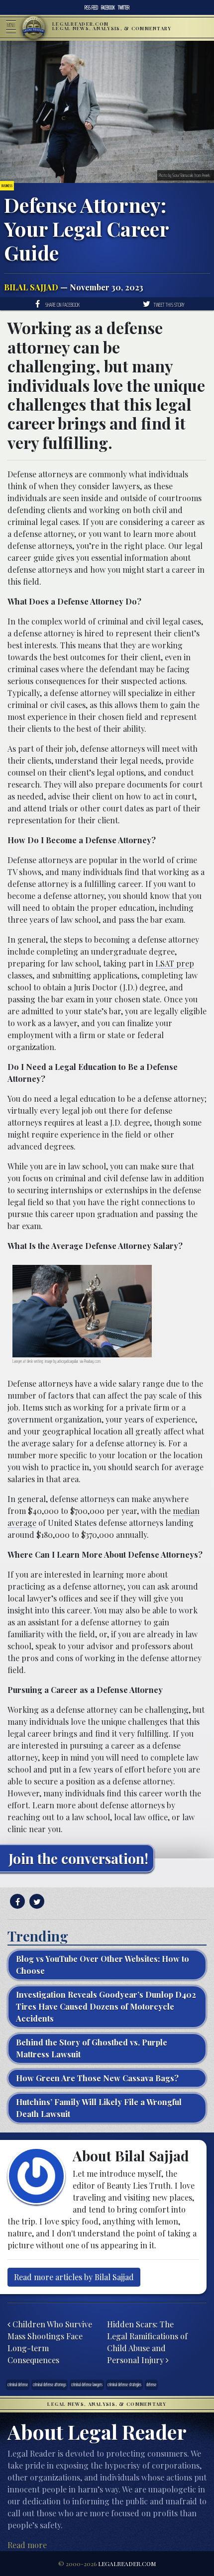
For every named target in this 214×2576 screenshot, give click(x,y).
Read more (27, 2545)
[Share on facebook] (16, 1902)
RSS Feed (91, 7)
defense (151, 2384)
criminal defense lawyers (87, 2384)
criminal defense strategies (124, 2384)
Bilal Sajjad (31, 287)
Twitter (124, 7)
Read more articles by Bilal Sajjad (74, 2277)
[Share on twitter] (36, 1902)
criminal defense (18, 2384)
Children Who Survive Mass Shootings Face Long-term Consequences (50, 2342)
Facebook (108, 7)
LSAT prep (175, 963)
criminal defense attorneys (50, 2384)
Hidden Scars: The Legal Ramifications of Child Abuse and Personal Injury (147, 2342)
